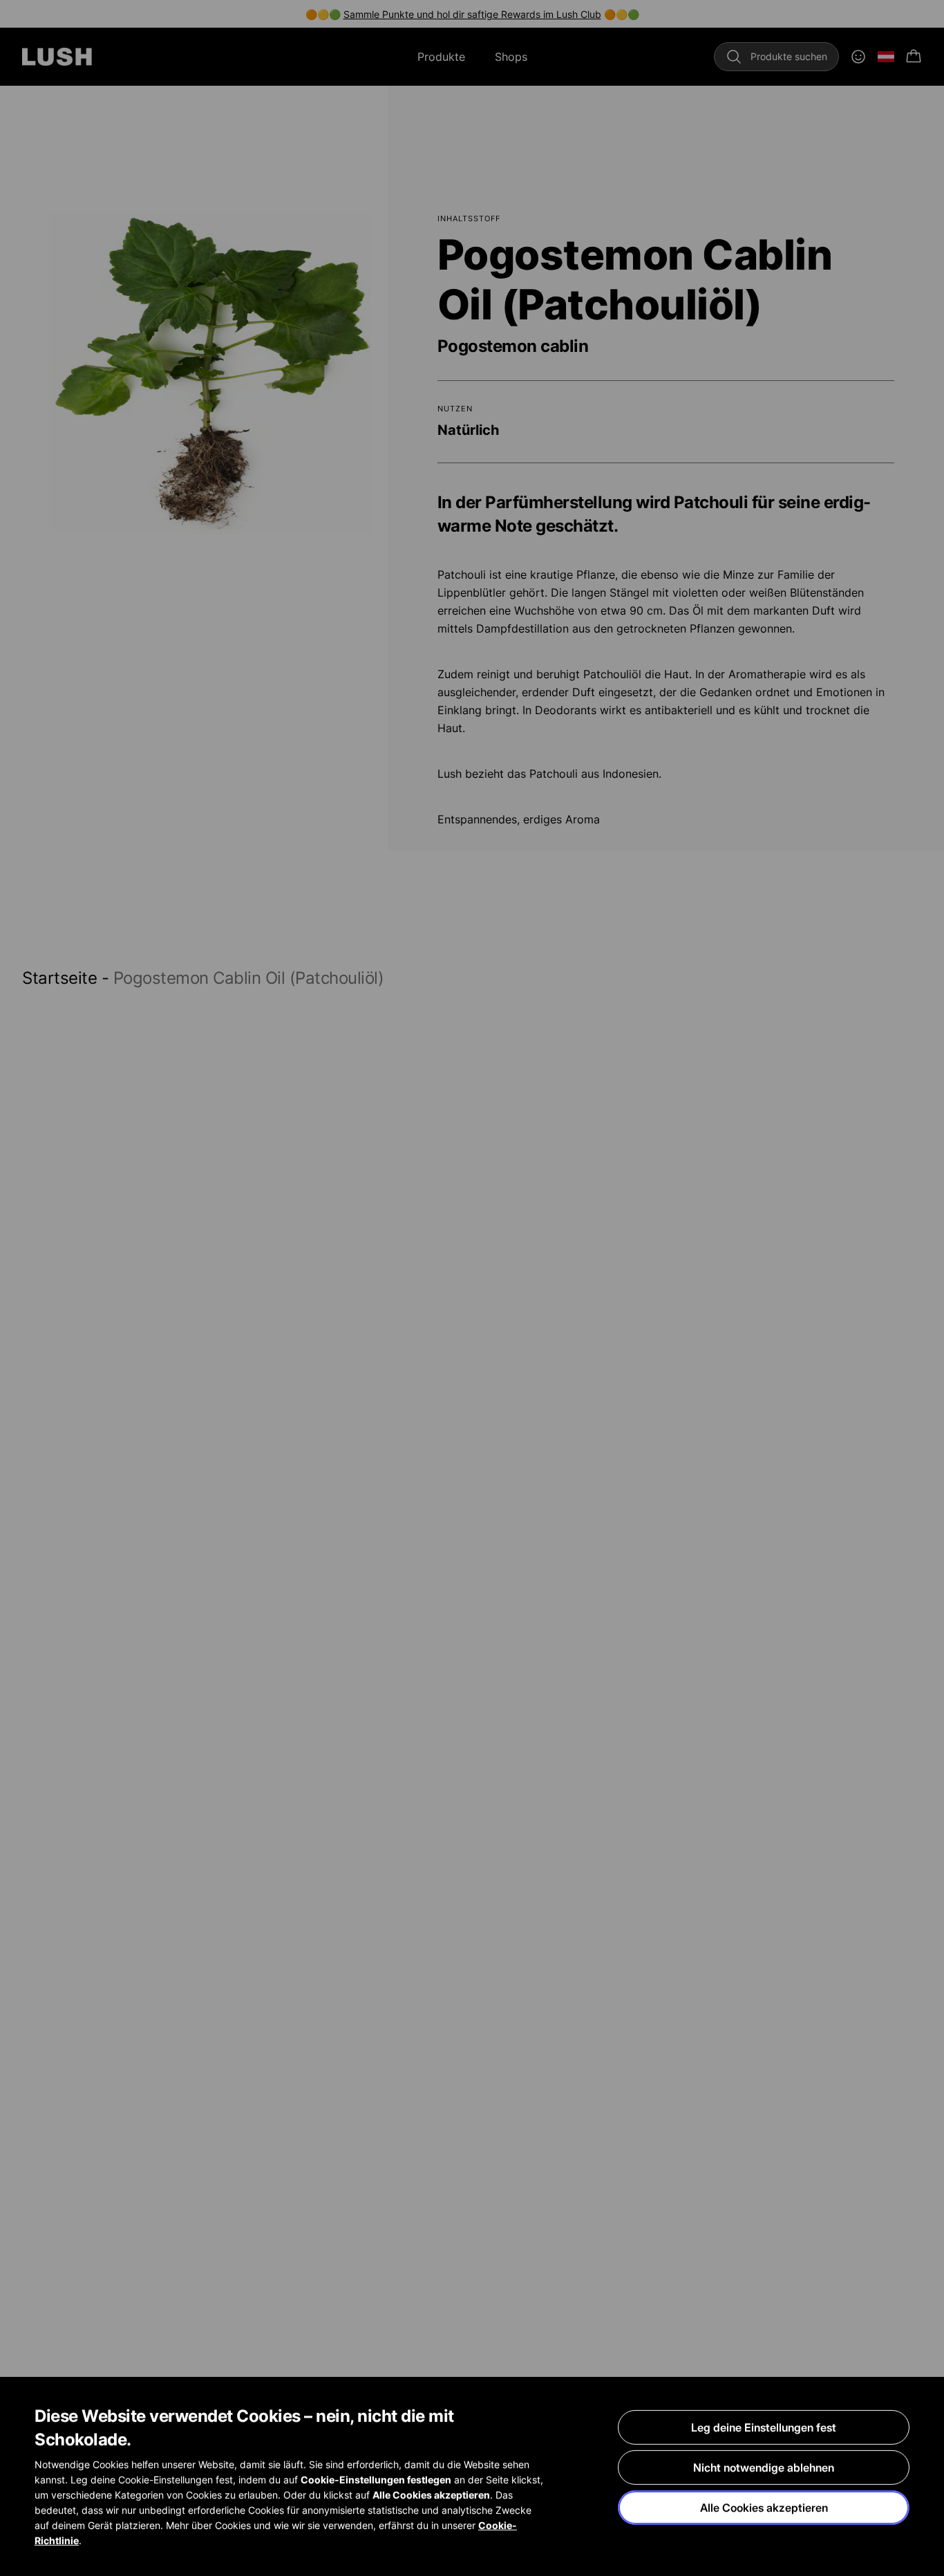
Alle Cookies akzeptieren (764, 2508)
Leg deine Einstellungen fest (764, 2427)
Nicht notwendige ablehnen (764, 2467)
